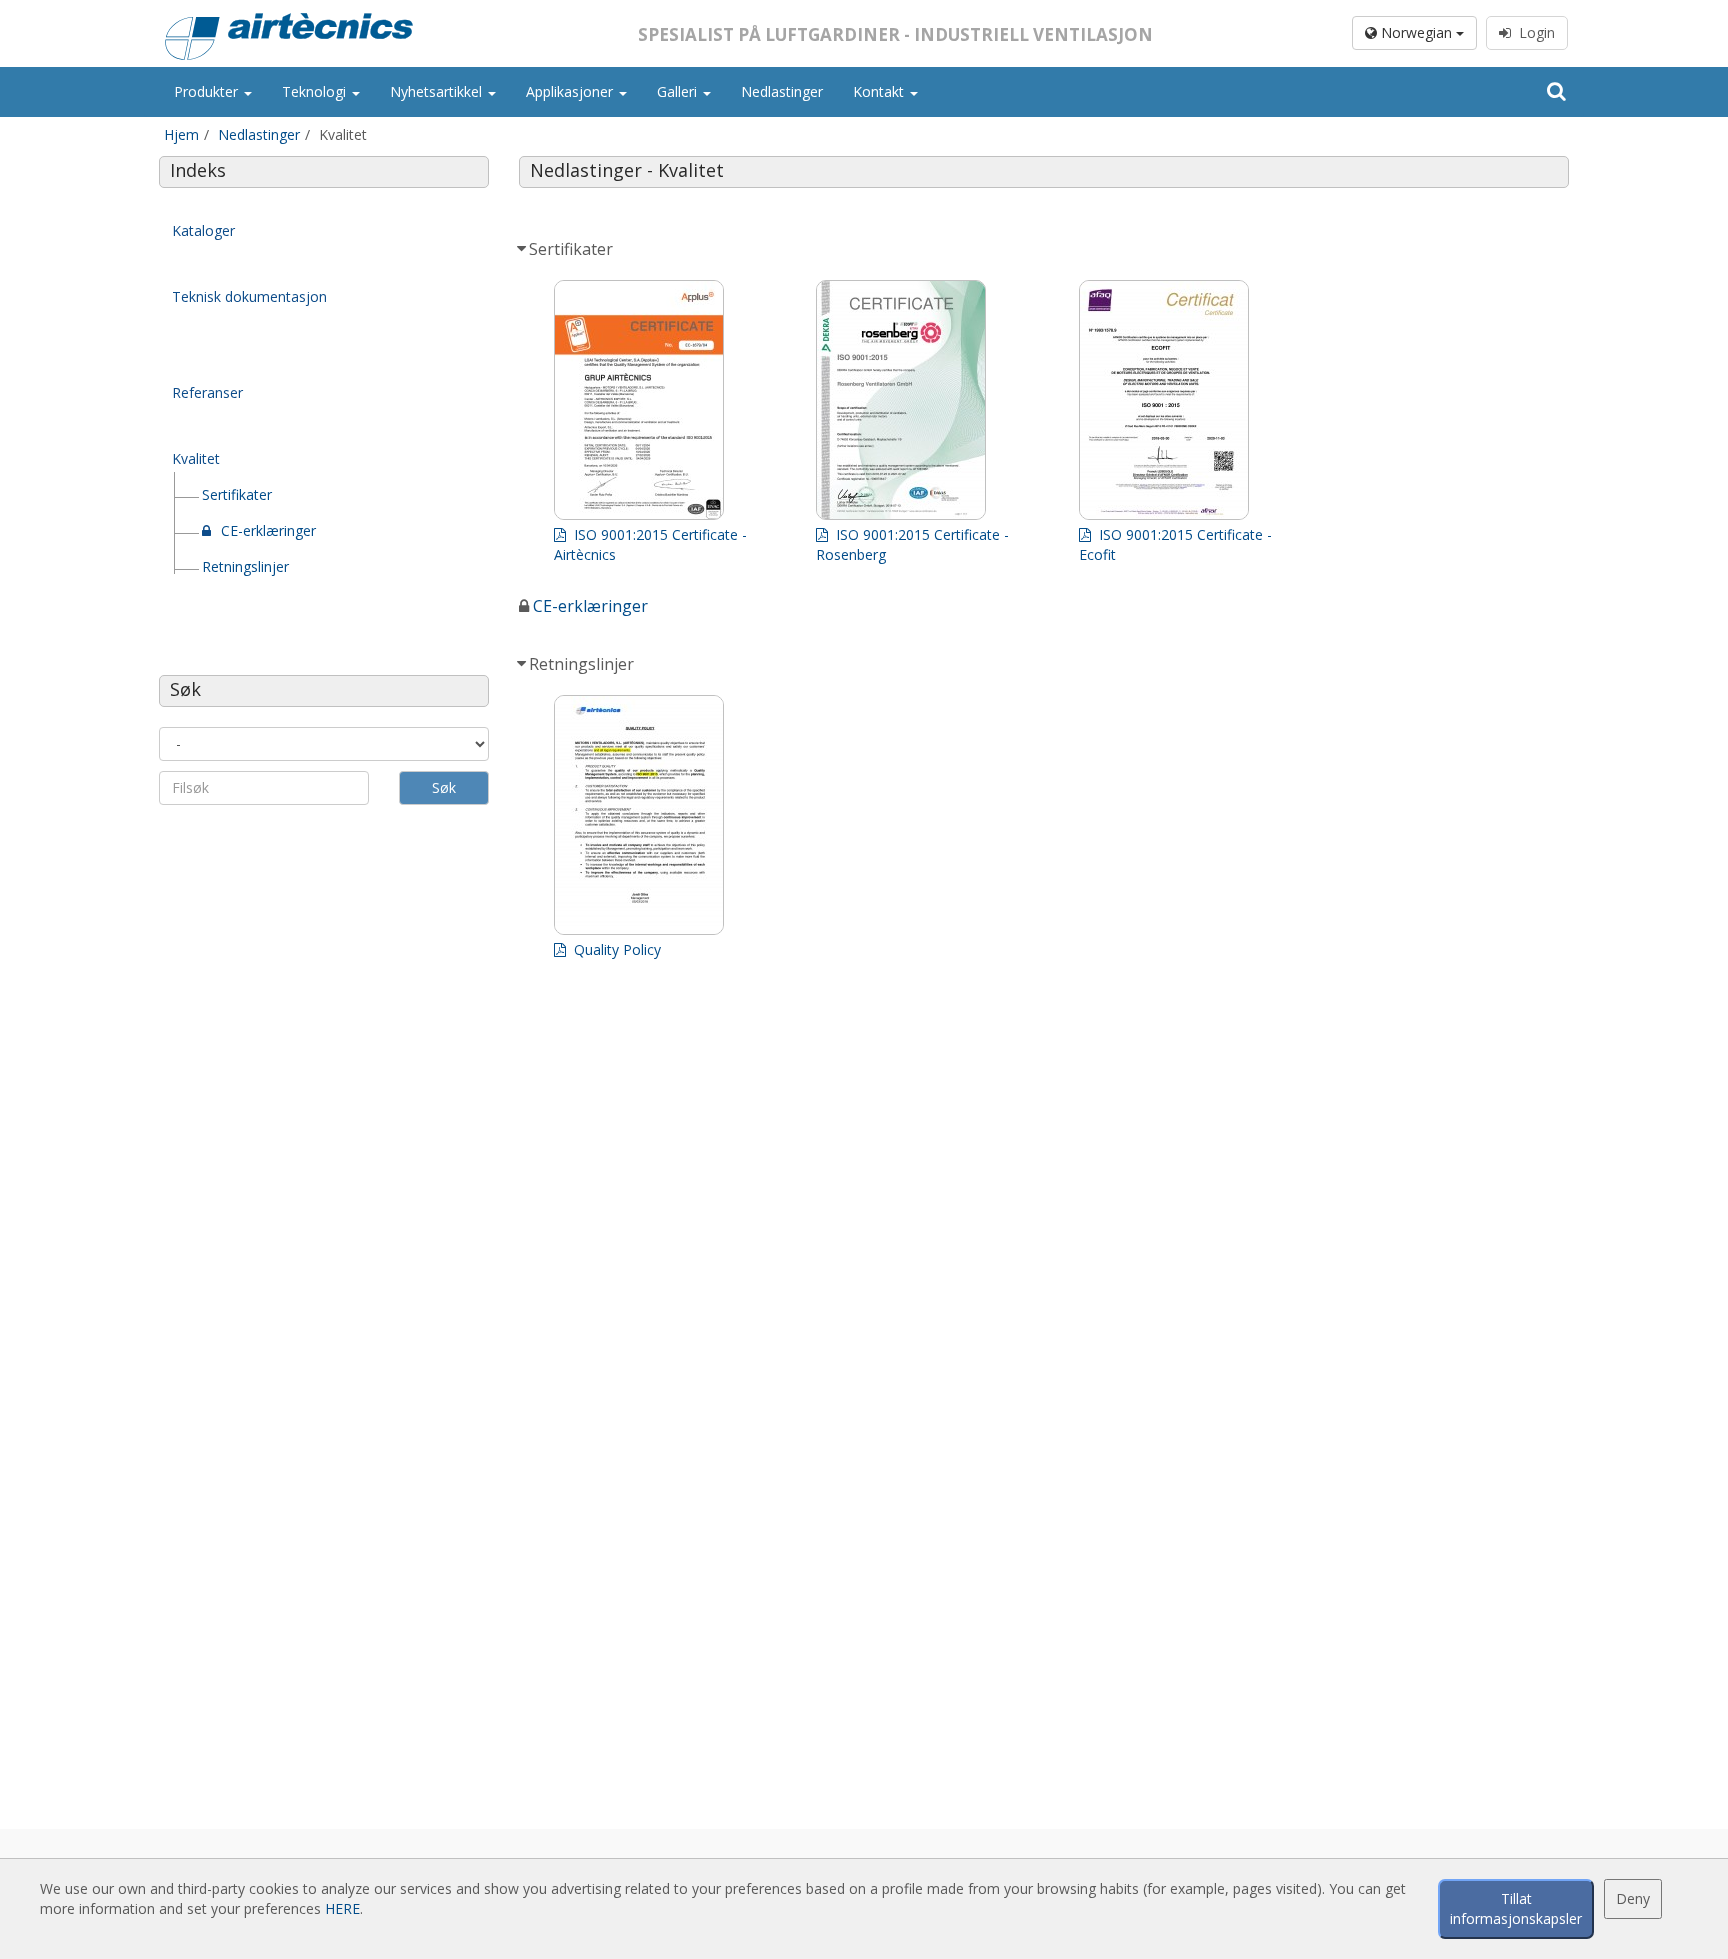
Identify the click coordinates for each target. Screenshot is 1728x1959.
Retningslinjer (245, 566)
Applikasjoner (571, 91)
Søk (444, 787)
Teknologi (316, 91)
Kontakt (880, 91)
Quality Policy (615, 949)
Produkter (208, 91)
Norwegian (1416, 32)
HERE (342, 1908)
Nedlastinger (782, 91)
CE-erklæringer (268, 530)
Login (1533, 32)
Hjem (181, 134)
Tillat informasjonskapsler (1516, 1908)
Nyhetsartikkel (438, 91)
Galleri (679, 91)
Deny (1633, 1898)
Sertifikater (237, 494)
